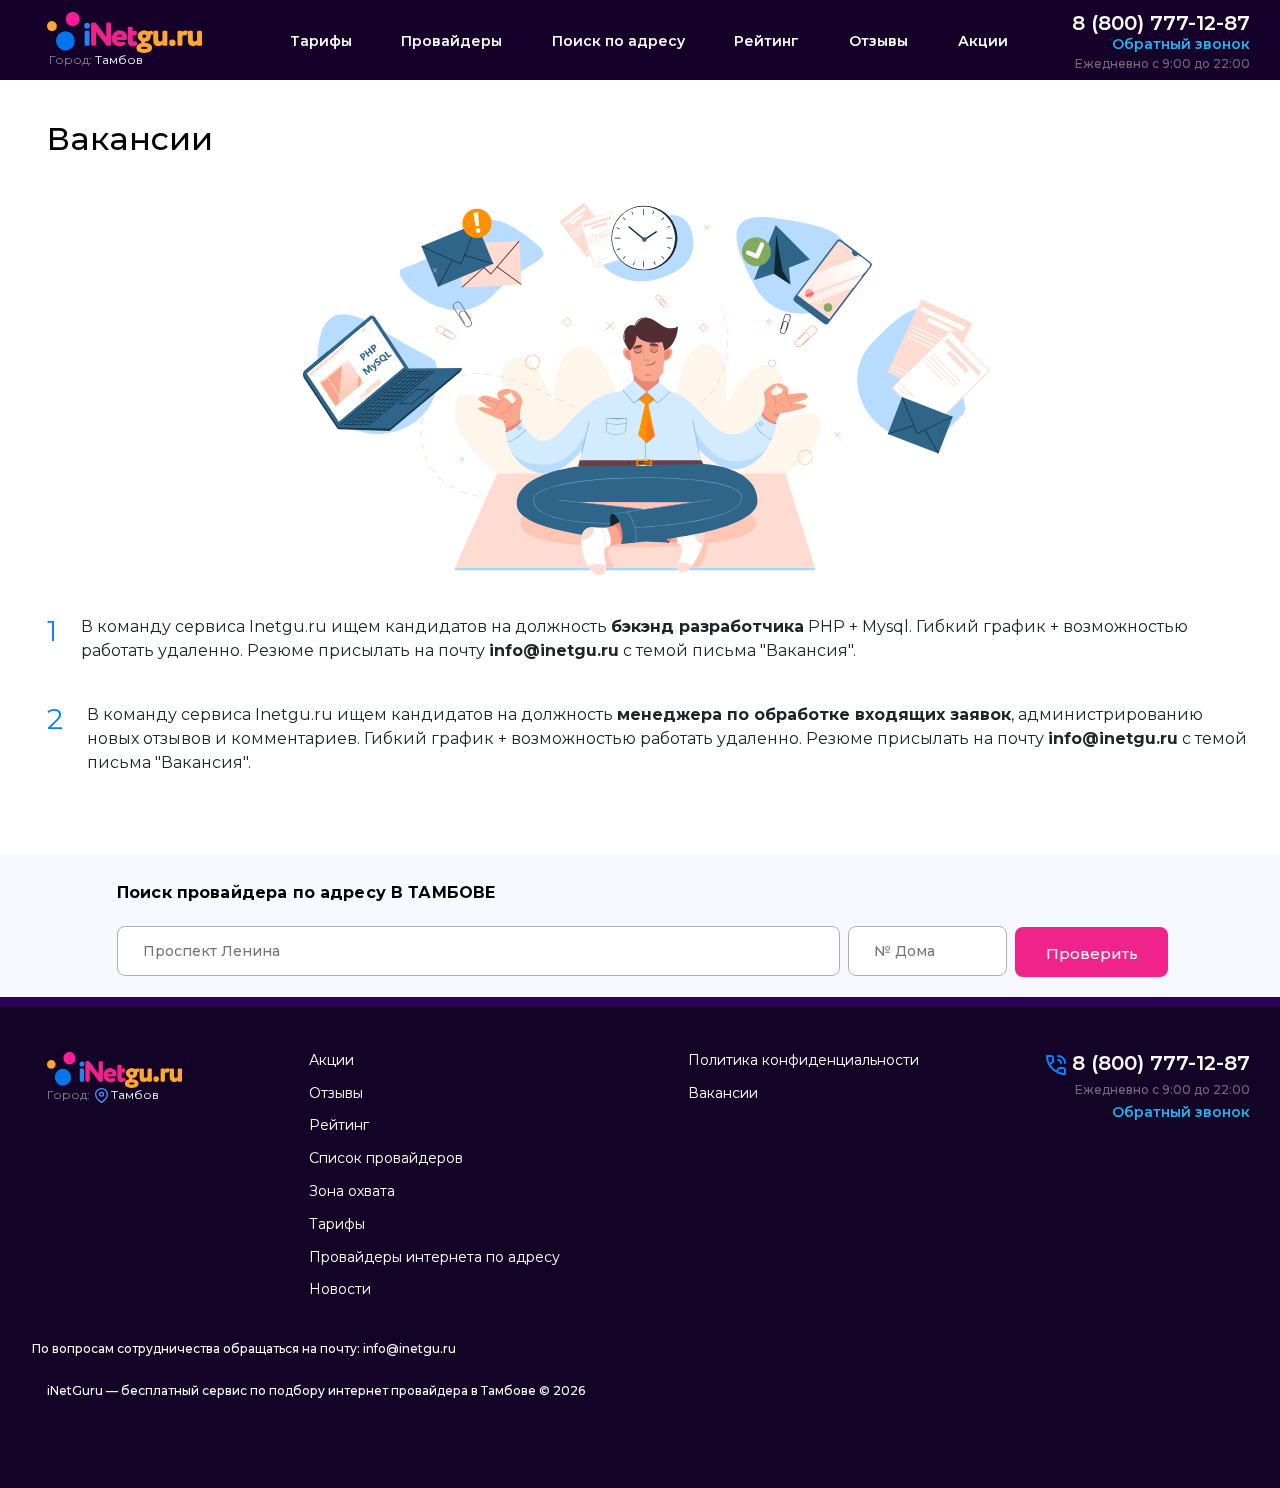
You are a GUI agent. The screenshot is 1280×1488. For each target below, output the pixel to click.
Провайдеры (451, 41)
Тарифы (321, 41)
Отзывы (878, 41)
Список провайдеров (386, 1158)
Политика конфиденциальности (803, 1060)
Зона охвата (352, 1191)
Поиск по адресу (618, 41)
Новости (340, 1289)
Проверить (1092, 953)
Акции (983, 41)
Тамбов (119, 60)
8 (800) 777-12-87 (1161, 23)
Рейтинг (766, 41)
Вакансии (723, 1093)
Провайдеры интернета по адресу (434, 1257)
